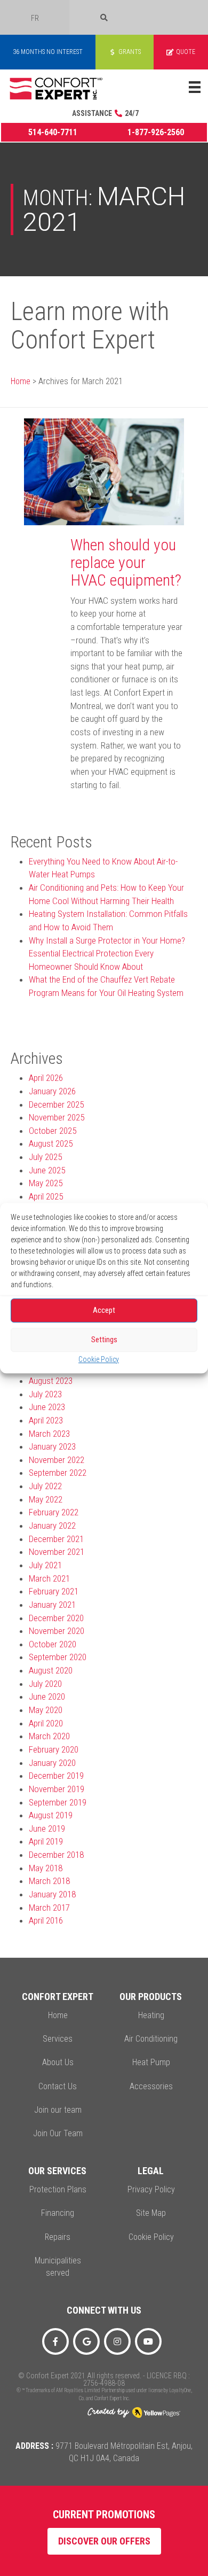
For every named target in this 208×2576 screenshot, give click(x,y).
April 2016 (46, 1920)
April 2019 (46, 1841)
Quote (186, 52)
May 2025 (46, 1183)
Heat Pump (151, 2062)
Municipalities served (58, 2267)
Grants (130, 52)
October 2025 (53, 1131)
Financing (58, 2213)
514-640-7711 (53, 132)
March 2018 (49, 1881)
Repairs (58, 2237)
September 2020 (58, 1657)
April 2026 (46, 1078)
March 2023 (49, 1434)
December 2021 (56, 1539)
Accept (104, 1310)
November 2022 (57, 1460)
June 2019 (47, 1828)
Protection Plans (58, 2189)
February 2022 (54, 1512)
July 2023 (45, 1394)
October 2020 (53, 1644)
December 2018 (56, 1855)
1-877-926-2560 (156, 132)
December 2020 (56, 1618)
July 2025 (45, 1157)
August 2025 (51, 1143)
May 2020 (46, 1710)
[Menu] (195, 87)
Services (58, 2039)
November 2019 (57, 1789)
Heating (151, 2015)
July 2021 (45, 1565)
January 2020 (52, 1763)
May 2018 (46, 1868)
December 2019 (56, 1776)
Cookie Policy (99, 1359)
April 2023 (46, 1420)
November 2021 (57, 1552)
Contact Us (58, 2086)
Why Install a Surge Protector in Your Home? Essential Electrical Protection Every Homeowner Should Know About (107, 954)
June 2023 (47, 1407)
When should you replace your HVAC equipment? (126, 562)
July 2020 (45, 1684)
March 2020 (49, 1736)
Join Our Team (58, 2133)
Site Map (151, 2213)
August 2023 (51, 1381)
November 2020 (57, 1631)
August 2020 (51, 1670)
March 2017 (49, 1908)
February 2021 (54, 1591)
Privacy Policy (151, 2189)
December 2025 (56, 1104)
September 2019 (58, 1802)
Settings (104, 1340)
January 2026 (52, 1091)
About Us (58, 2062)
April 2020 (46, 1723)
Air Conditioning (151, 2039)
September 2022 (58, 1473)
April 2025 (46, 1196)
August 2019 (51, 1815)
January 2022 (52, 1526)
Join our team (58, 2110)
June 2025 (47, 1170)
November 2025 (57, 1117)
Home (21, 381)
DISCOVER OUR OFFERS (104, 2541)
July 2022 (45, 1486)
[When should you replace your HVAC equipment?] (104, 471)
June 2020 (47, 1696)
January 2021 (52, 1605)
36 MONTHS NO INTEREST (48, 52)
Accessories (151, 2086)
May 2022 (46, 1499)
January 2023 (52, 1446)
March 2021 (49, 1578)
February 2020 (54, 1749)
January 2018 (52, 1894)
